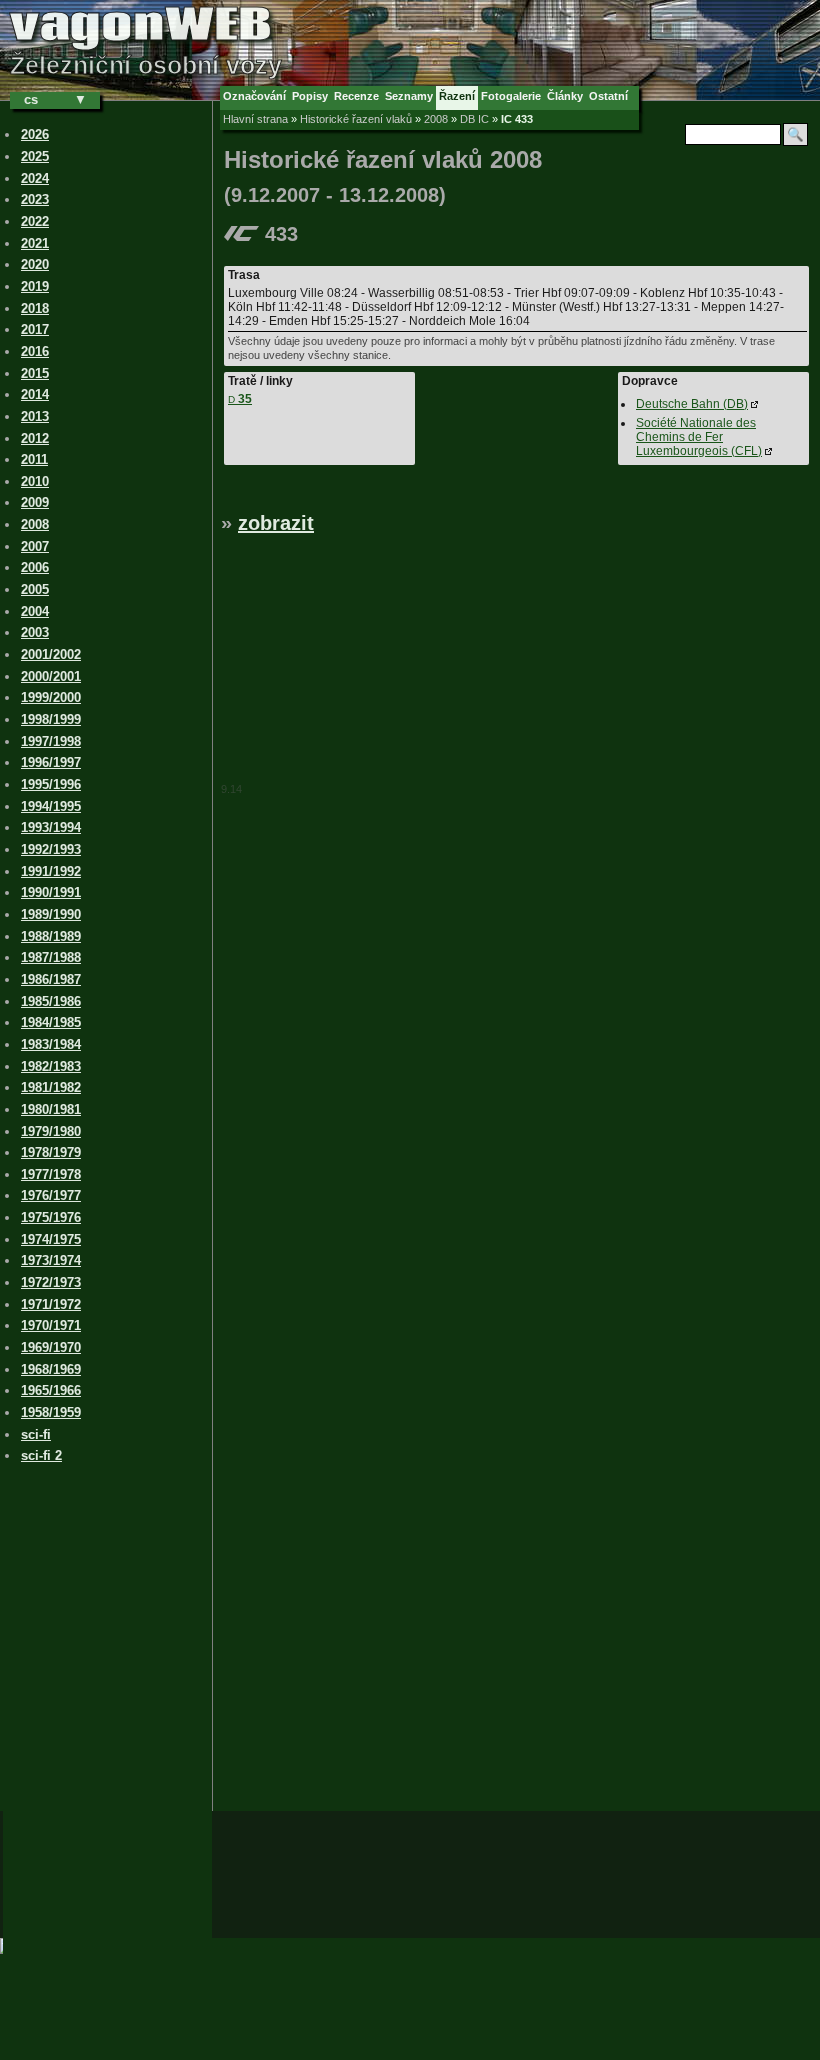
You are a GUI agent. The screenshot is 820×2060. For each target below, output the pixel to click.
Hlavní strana (255, 119)
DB (692, 404)
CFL (699, 437)
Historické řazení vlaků (356, 119)
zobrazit (276, 523)
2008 (436, 119)
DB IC (474, 119)
